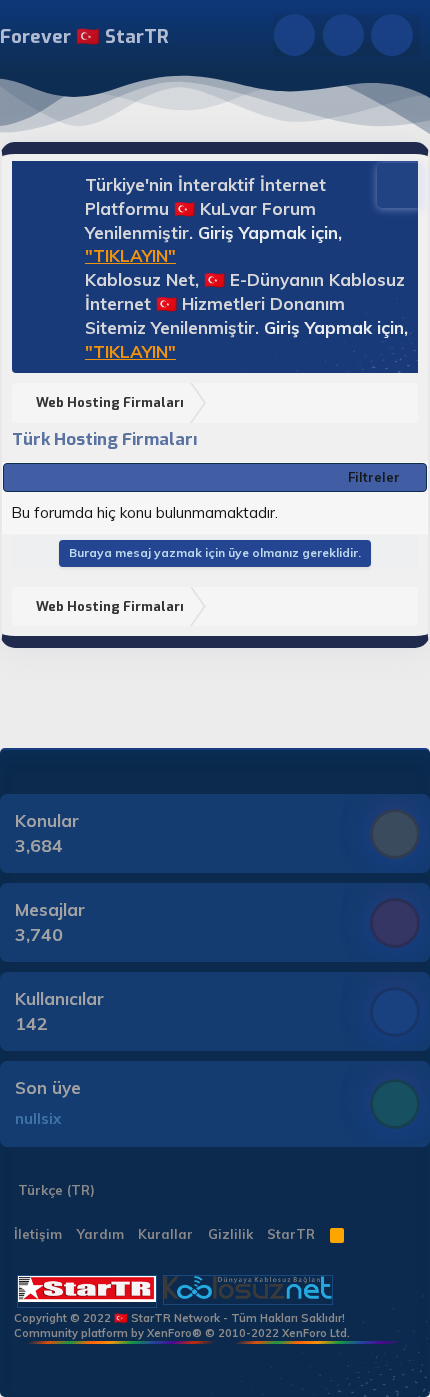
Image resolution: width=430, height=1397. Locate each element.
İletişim (38, 1234)
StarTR (291, 1234)
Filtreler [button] (374, 477)
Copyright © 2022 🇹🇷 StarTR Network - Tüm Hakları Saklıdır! (179, 1318)
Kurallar (165, 1234)
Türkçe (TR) (54, 1190)
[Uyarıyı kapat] (390, 183)
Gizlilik (230, 1234)
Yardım (100, 1234)
